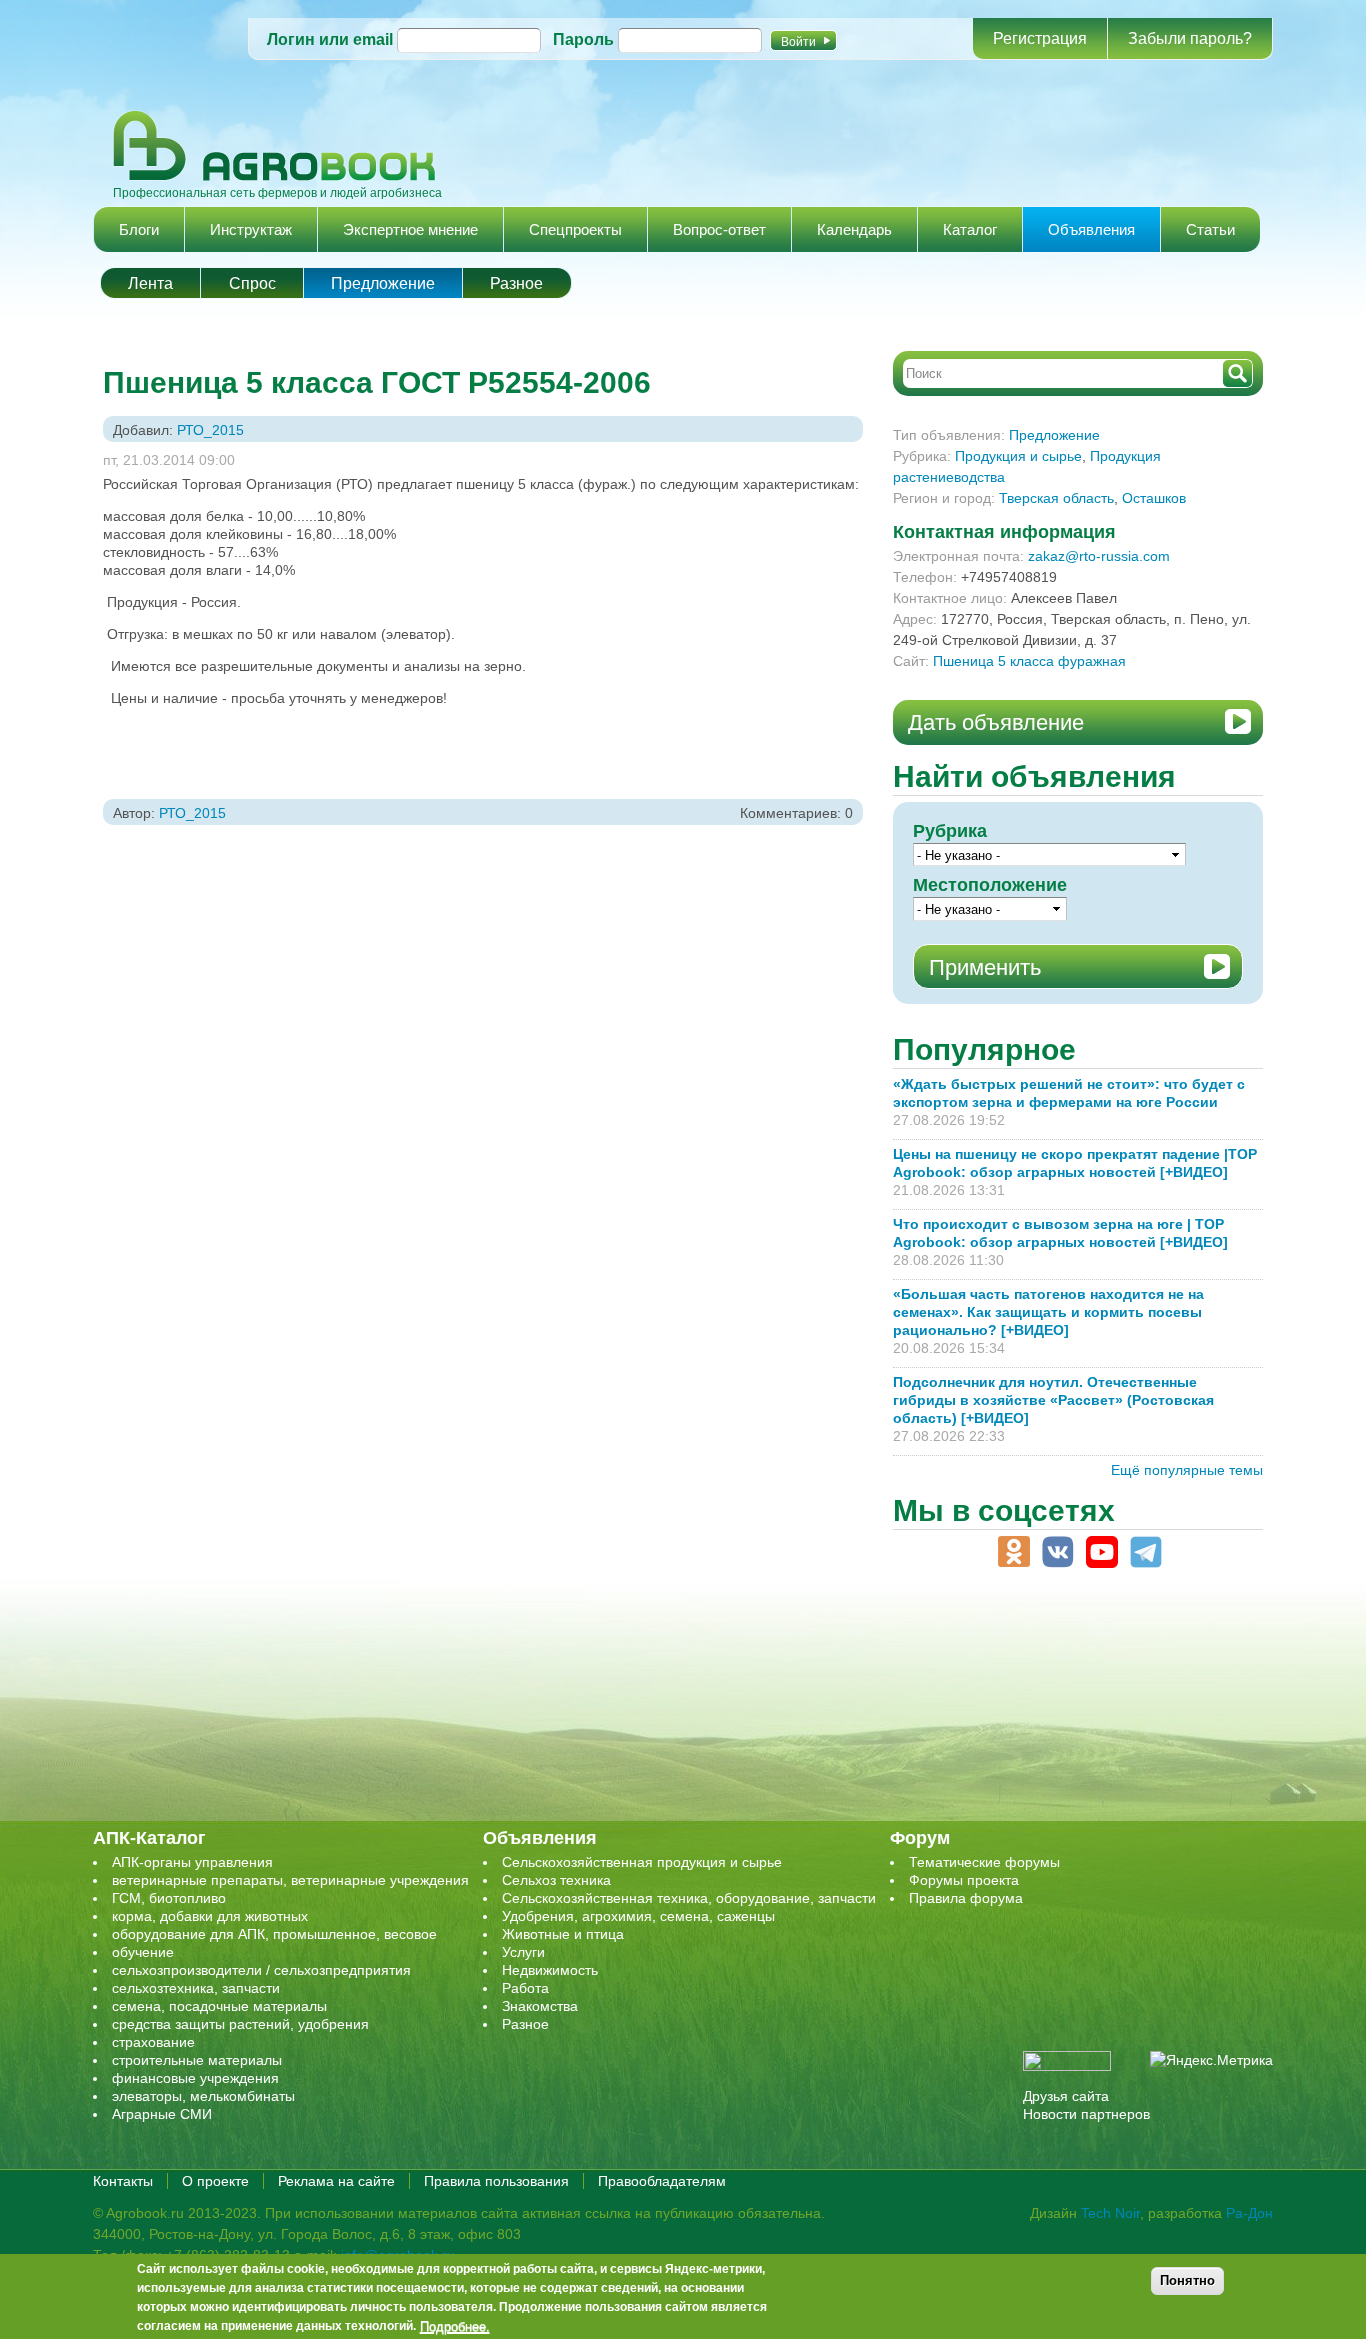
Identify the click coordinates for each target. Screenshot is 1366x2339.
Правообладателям (662, 2181)
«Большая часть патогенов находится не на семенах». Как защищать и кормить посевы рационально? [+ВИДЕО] (1048, 1312)
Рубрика (950, 831)
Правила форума (966, 1898)
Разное (516, 283)
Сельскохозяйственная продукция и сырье (642, 1862)
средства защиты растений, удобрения (240, 2024)
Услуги (523, 1952)
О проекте (215, 2181)
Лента (150, 283)
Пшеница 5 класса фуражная (1029, 661)
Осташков (1154, 498)
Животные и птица (563, 1934)
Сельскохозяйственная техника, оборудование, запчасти (689, 1898)
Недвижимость (550, 1970)
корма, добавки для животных (210, 1916)
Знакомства (540, 2006)
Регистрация (1040, 38)
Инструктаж (251, 229)
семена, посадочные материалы (219, 2006)
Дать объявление (996, 722)
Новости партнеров (1086, 2114)
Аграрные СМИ (162, 2114)
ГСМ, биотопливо (169, 1898)
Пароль (583, 39)
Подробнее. (455, 2326)
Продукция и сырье (1018, 456)
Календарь (854, 229)
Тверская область (1056, 498)
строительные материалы (197, 2060)
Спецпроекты (575, 229)
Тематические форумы (984, 1862)
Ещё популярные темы (1187, 1470)
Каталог (970, 229)
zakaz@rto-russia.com (1099, 556)
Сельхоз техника (556, 1880)
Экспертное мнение (410, 229)
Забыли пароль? (1190, 38)
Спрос (252, 283)
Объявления (1091, 229)
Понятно (1187, 2280)
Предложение (383, 283)
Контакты (123, 2181)
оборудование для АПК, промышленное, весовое (274, 1934)
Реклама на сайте (336, 2181)
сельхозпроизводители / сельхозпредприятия (261, 1970)
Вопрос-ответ (719, 229)
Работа (525, 1988)
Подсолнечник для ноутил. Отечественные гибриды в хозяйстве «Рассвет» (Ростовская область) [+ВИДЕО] (1053, 1400)
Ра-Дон (1249, 2213)
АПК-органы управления (192, 1862)
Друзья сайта (1066, 2096)
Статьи (1210, 229)
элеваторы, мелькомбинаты (203, 2096)
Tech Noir (1110, 2213)
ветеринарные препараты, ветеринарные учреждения (290, 1880)
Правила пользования (496, 2181)
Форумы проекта (964, 1880)
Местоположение (990, 885)
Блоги (139, 229)
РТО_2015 (210, 430)
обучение (143, 1952)
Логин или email (330, 39)
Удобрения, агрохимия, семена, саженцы (638, 1916)
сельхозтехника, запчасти (196, 1988)
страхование (153, 2042)
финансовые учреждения (195, 2078)
